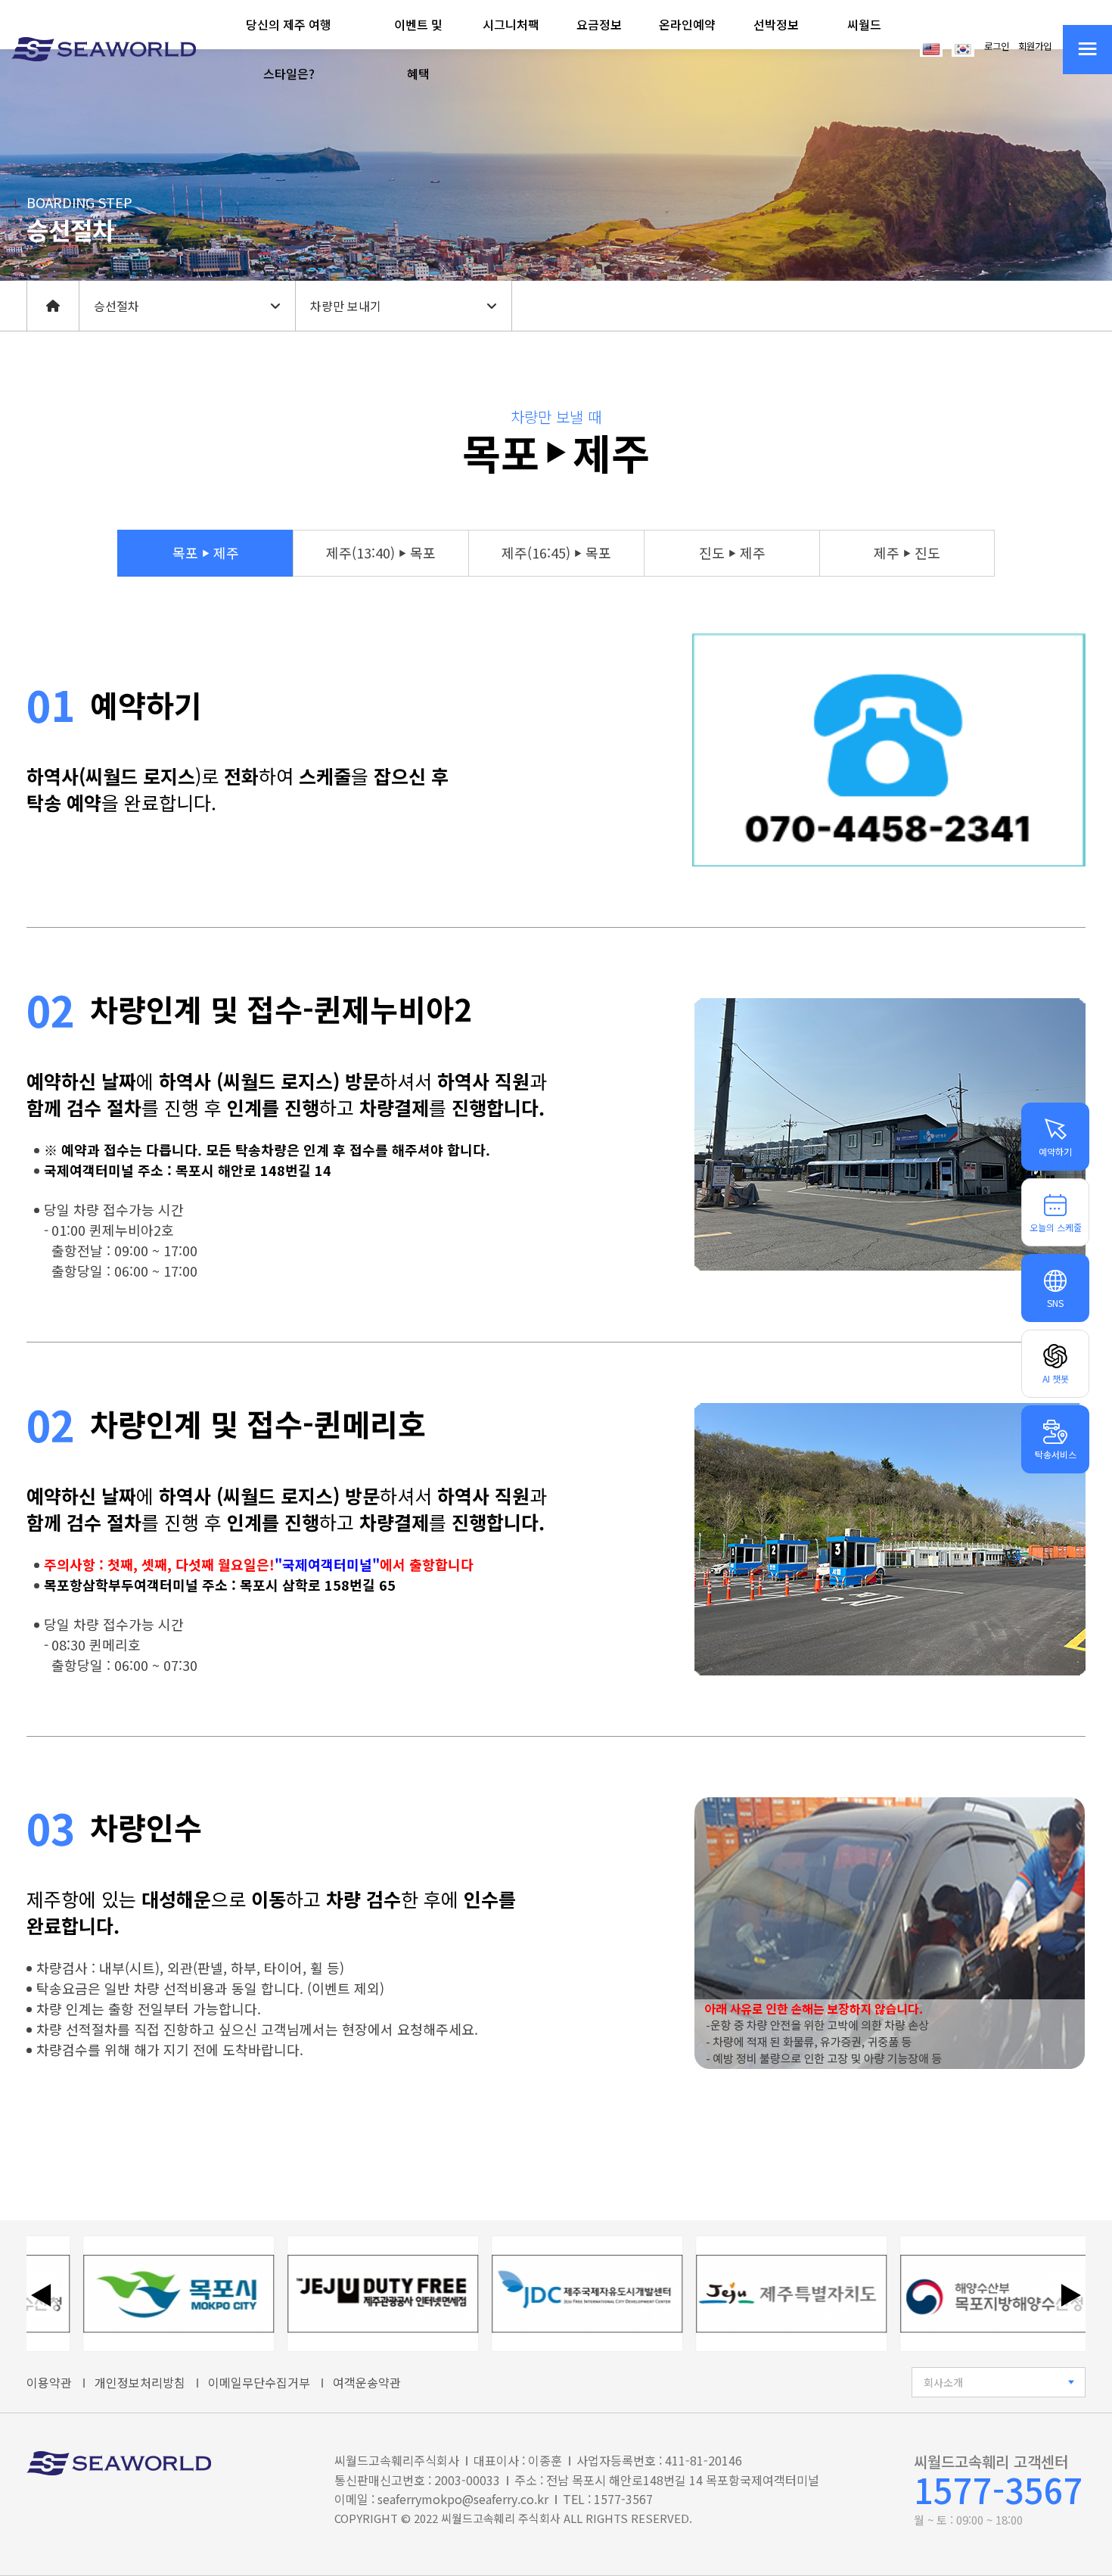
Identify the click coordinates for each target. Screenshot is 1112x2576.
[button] (289, 49)
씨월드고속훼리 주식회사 (501, 2518)
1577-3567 (999, 2489)
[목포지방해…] (959, 2294)
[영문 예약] (931, 48)
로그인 (997, 46)
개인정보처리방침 (140, 2382)
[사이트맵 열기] (1087, 50)
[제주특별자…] (755, 2294)
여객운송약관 (367, 2382)
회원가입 (1035, 46)
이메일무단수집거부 (259, 2382)
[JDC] (551, 2294)
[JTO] (346, 2294)
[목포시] (142, 2294)
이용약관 (49, 2382)
